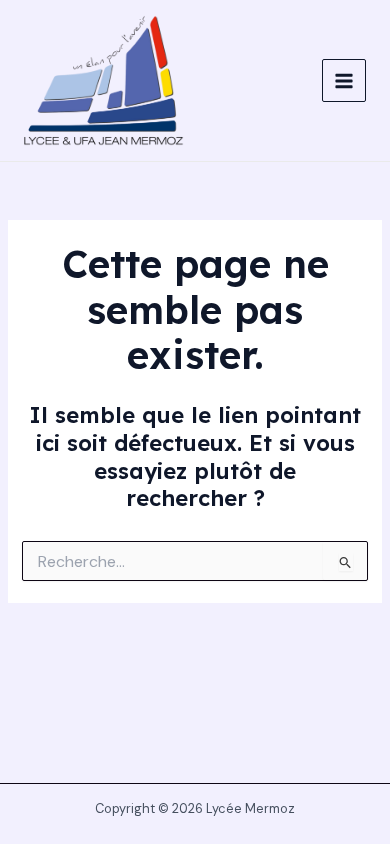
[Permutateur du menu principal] (344, 81)
